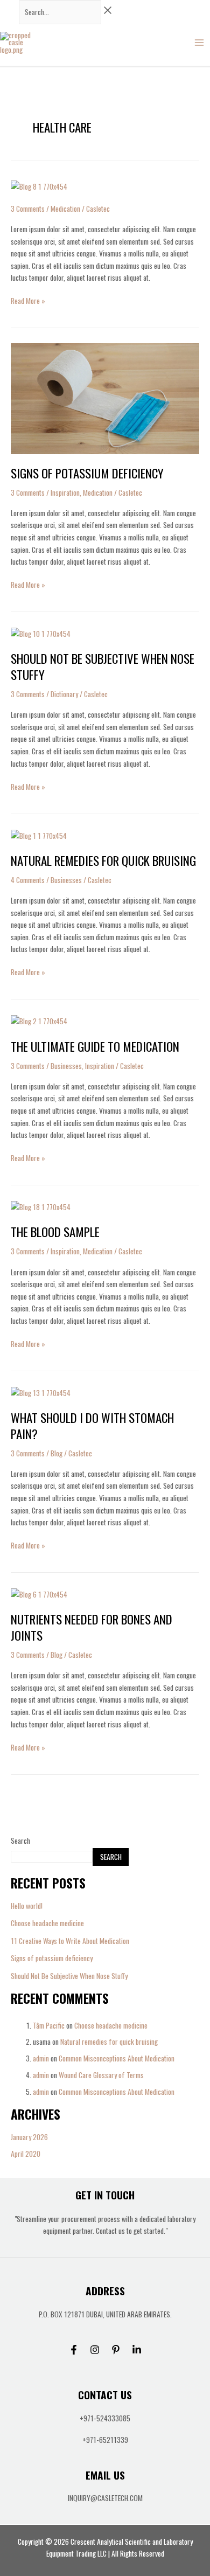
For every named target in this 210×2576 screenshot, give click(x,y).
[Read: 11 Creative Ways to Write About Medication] (39, 185)
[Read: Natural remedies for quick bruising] (39, 835)
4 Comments (28, 880)
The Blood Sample (55, 1232)
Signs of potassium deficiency (52, 1958)
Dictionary (64, 694)
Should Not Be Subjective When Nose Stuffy (69, 1976)
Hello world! (27, 1906)
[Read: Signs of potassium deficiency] (105, 398)
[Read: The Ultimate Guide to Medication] (39, 1020)
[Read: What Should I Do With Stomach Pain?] (41, 1392)
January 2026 (29, 2137)
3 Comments (28, 209)
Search (20, 1841)
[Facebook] (74, 2350)
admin (41, 2058)
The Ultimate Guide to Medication (95, 1046)
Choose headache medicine (47, 1923)
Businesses (66, 880)
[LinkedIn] (137, 2350)
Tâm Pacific (49, 2025)
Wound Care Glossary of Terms (101, 2075)
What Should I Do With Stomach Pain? (92, 1426)
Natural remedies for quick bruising (109, 2042)
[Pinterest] (116, 2350)
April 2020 (26, 2154)
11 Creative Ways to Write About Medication (70, 1941)
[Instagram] (95, 2350)
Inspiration (65, 492)
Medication (65, 209)
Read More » (28, 300)
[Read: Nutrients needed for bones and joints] (39, 1594)
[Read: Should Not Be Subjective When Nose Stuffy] (41, 633)
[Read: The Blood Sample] (41, 1206)
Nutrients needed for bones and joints (92, 1627)
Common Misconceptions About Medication (117, 2058)
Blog (57, 1453)
